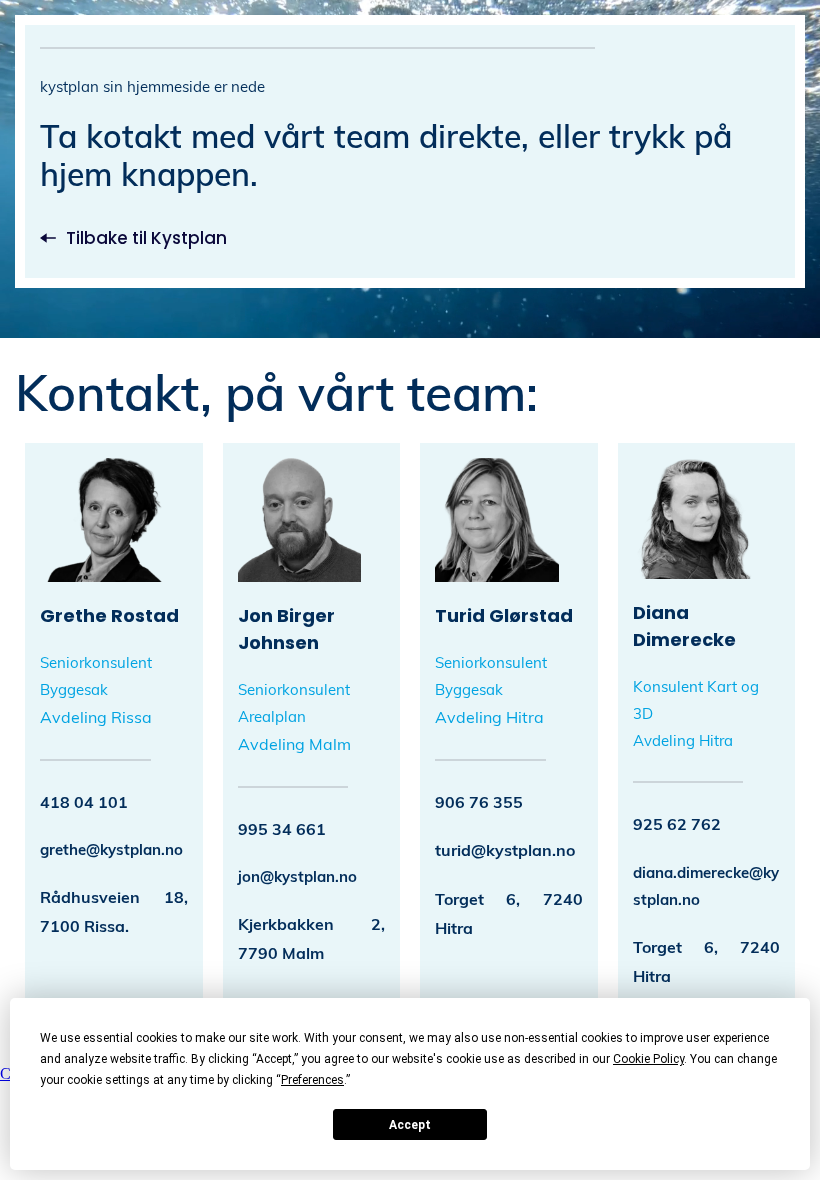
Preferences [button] (312, 1080)
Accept (410, 1125)
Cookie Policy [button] (648, 1059)
